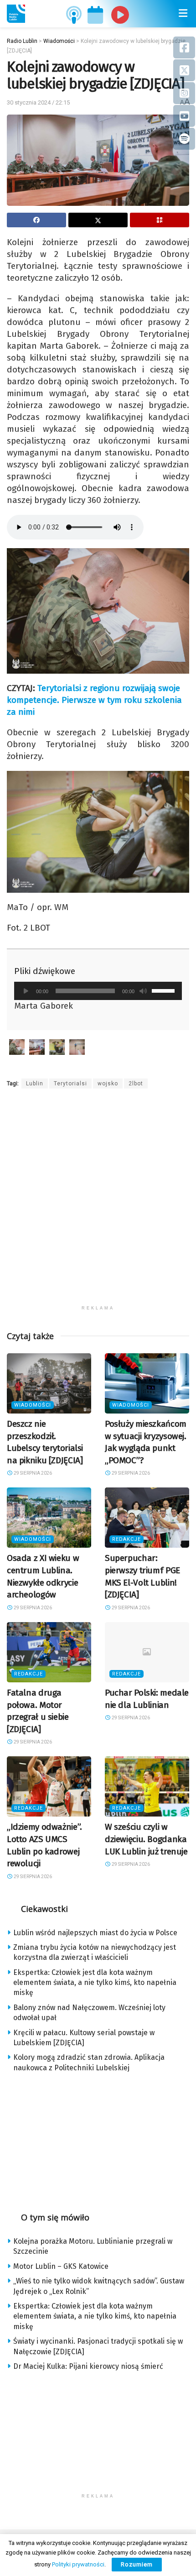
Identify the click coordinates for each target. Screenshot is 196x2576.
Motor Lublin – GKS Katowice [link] (61, 2266)
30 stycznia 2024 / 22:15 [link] (38, 102)
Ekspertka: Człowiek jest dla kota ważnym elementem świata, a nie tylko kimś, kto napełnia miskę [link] (95, 1983)
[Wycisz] (143, 991)
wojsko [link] (108, 1084)
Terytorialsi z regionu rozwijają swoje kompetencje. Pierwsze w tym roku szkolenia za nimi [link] (94, 700)
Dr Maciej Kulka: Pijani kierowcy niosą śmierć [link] (88, 2366)
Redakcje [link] (126, 1539)
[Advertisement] (98, 1203)
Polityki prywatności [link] (78, 2564)
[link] (16, 14)
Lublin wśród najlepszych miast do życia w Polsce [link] (95, 1933)
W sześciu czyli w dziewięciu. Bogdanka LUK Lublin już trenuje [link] (146, 1839)
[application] (98, 991)
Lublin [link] (35, 1084)
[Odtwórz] (26, 991)
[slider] (165, 990)
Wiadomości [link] (33, 1405)
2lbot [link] (136, 1084)
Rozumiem (137, 2564)
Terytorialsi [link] (70, 1084)
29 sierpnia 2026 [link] (32, 1473)
